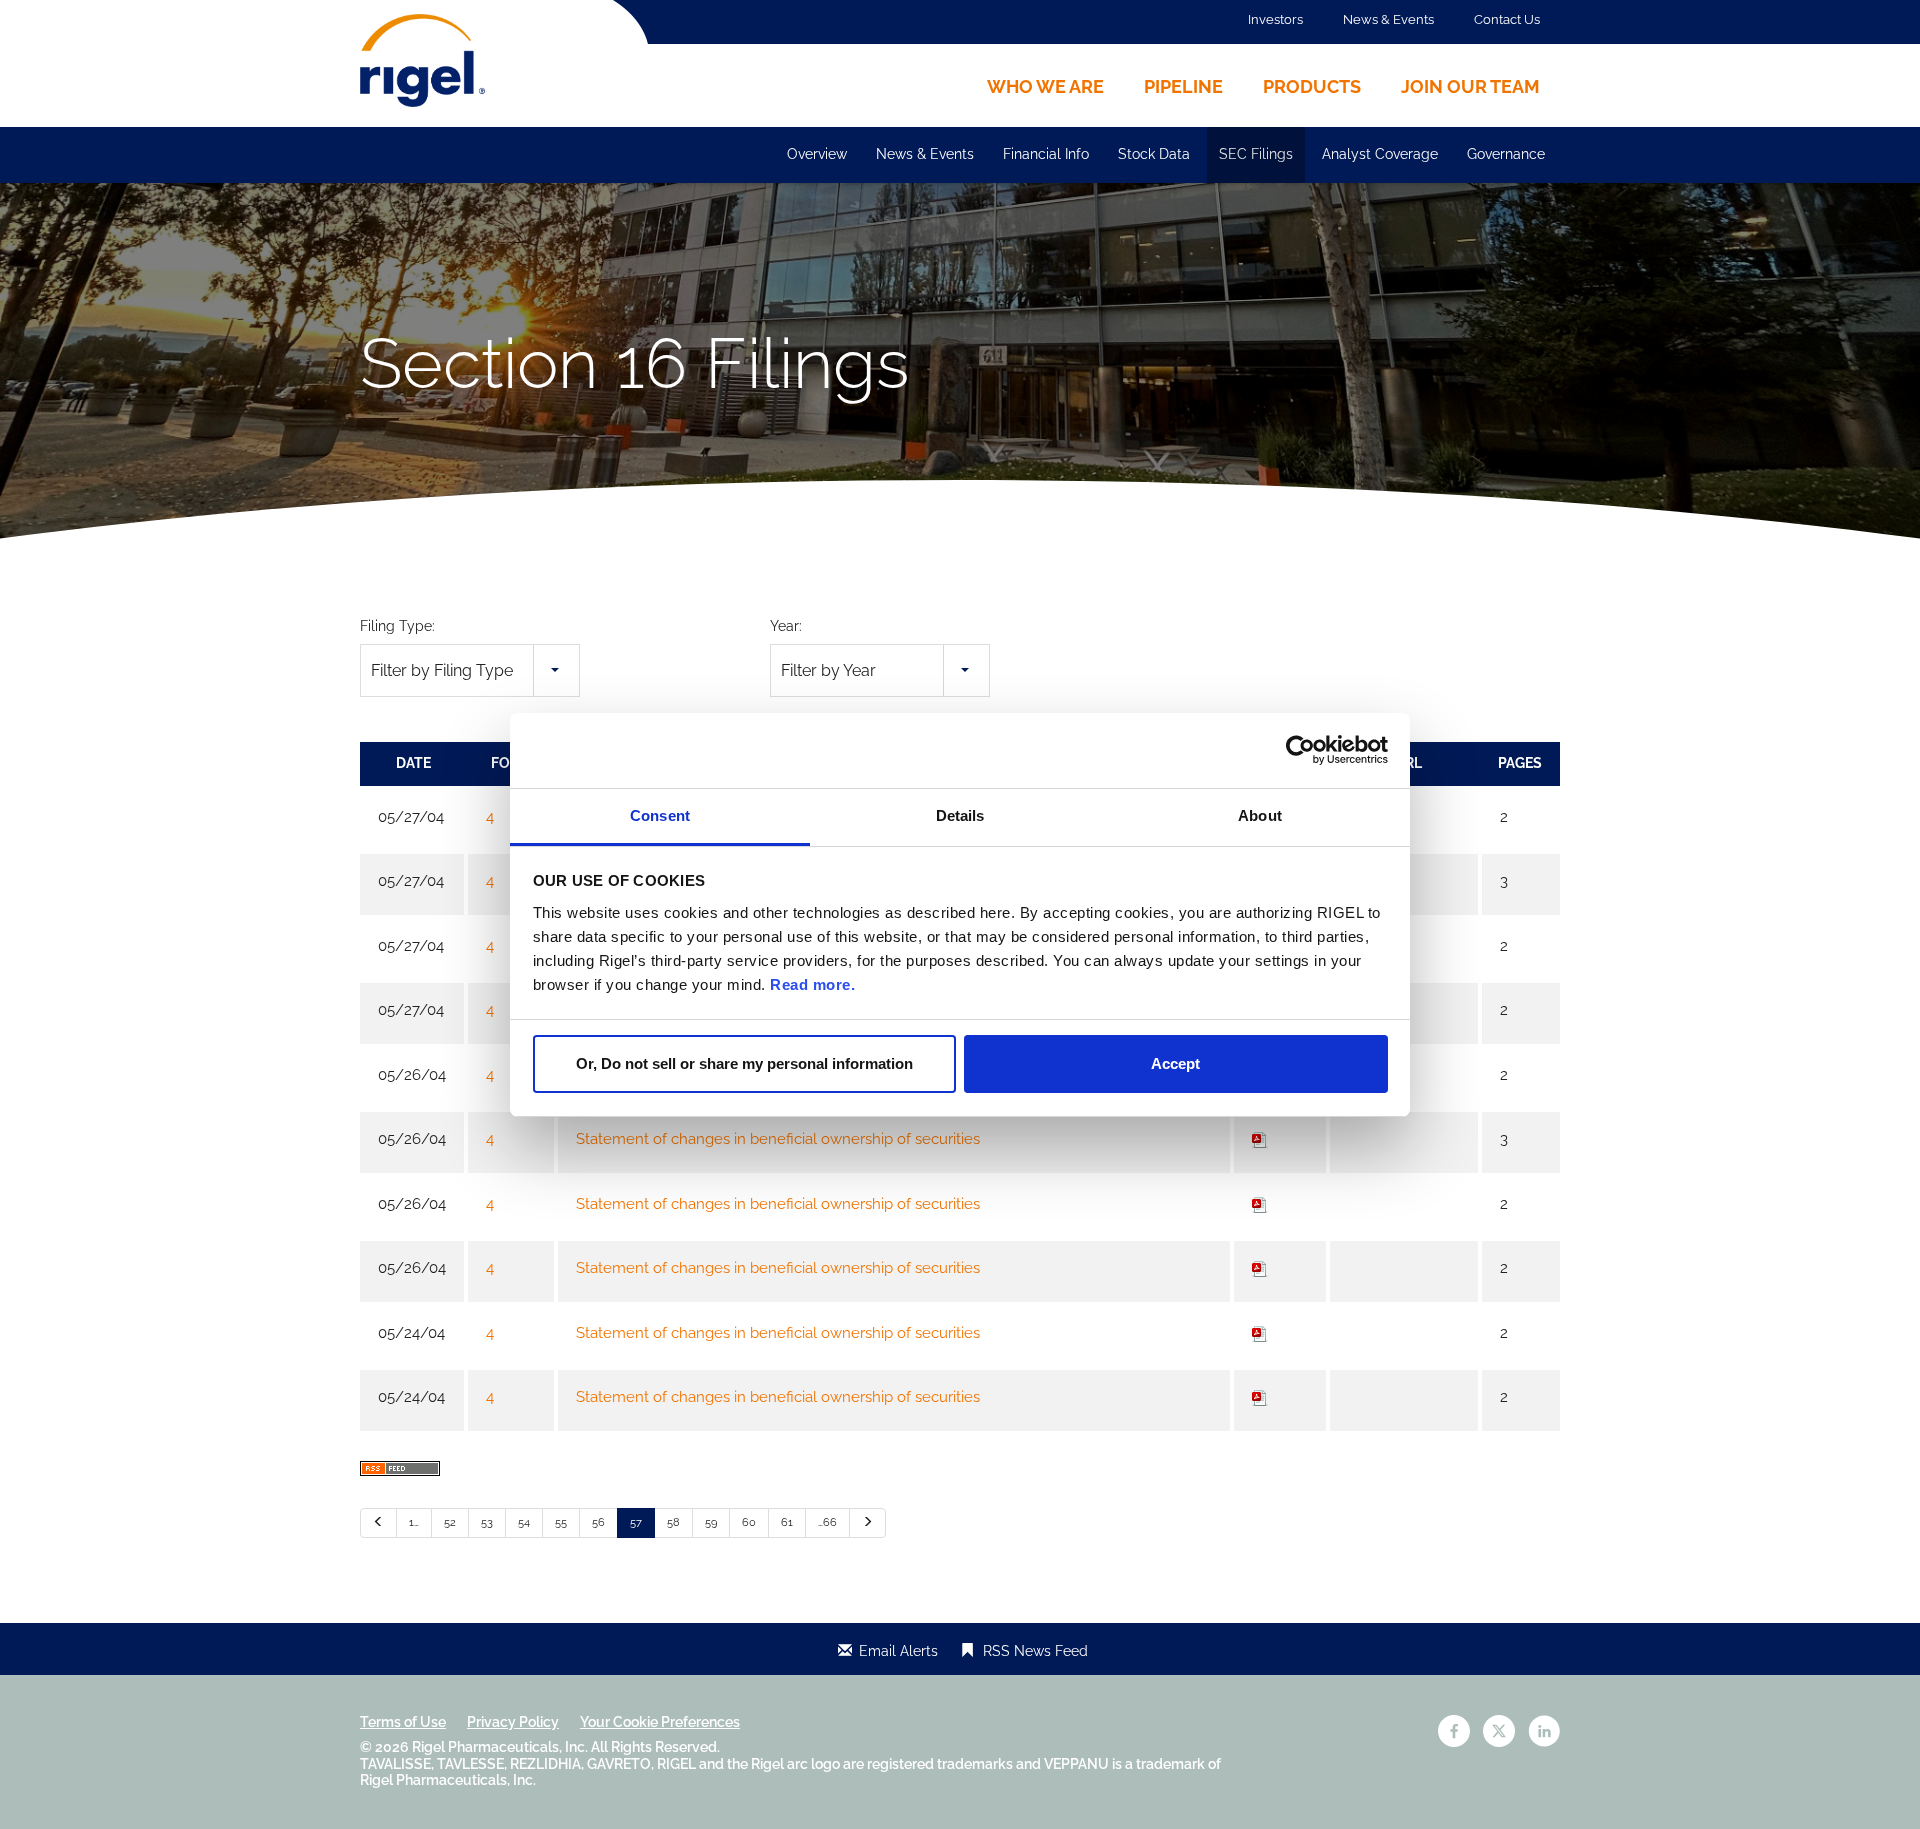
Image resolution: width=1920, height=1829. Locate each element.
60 (749, 1522)
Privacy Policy (513, 1722)
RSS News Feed (1035, 1651)
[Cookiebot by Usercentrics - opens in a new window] (1300, 750)
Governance (1506, 154)
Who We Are (1045, 86)
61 (787, 1522)
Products (1312, 86)
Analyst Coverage (1380, 154)
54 (524, 1522)
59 (711, 1522)
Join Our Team (1470, 86)
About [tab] (1260, 815)
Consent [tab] (660, 815)
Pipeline (1183, 86)
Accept (1175, 1063)
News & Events (1388, 19)
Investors (1275, 19)
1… (414, 1522)
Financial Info (1046, 154)
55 (561, 1522)
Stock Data (1154, 154)
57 (636, 1522)
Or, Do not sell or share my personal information (744, 1063)
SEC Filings (1256, 154)
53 (487, 1522)
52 (450, 1522)
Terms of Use (403, 1722)
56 (598, 1522)
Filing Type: (397, 626)
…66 (827, 1522)
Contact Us (1507, 19)
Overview (817, 154)
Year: (786, 626)
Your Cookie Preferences (660, 1722)
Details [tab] (960, 815)
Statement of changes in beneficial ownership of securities (778, 1139)
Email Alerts (898, 1651)
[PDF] (1260, 1139)
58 (673, 1522)
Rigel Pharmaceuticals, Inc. (500, 1747)
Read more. (812, 984)
